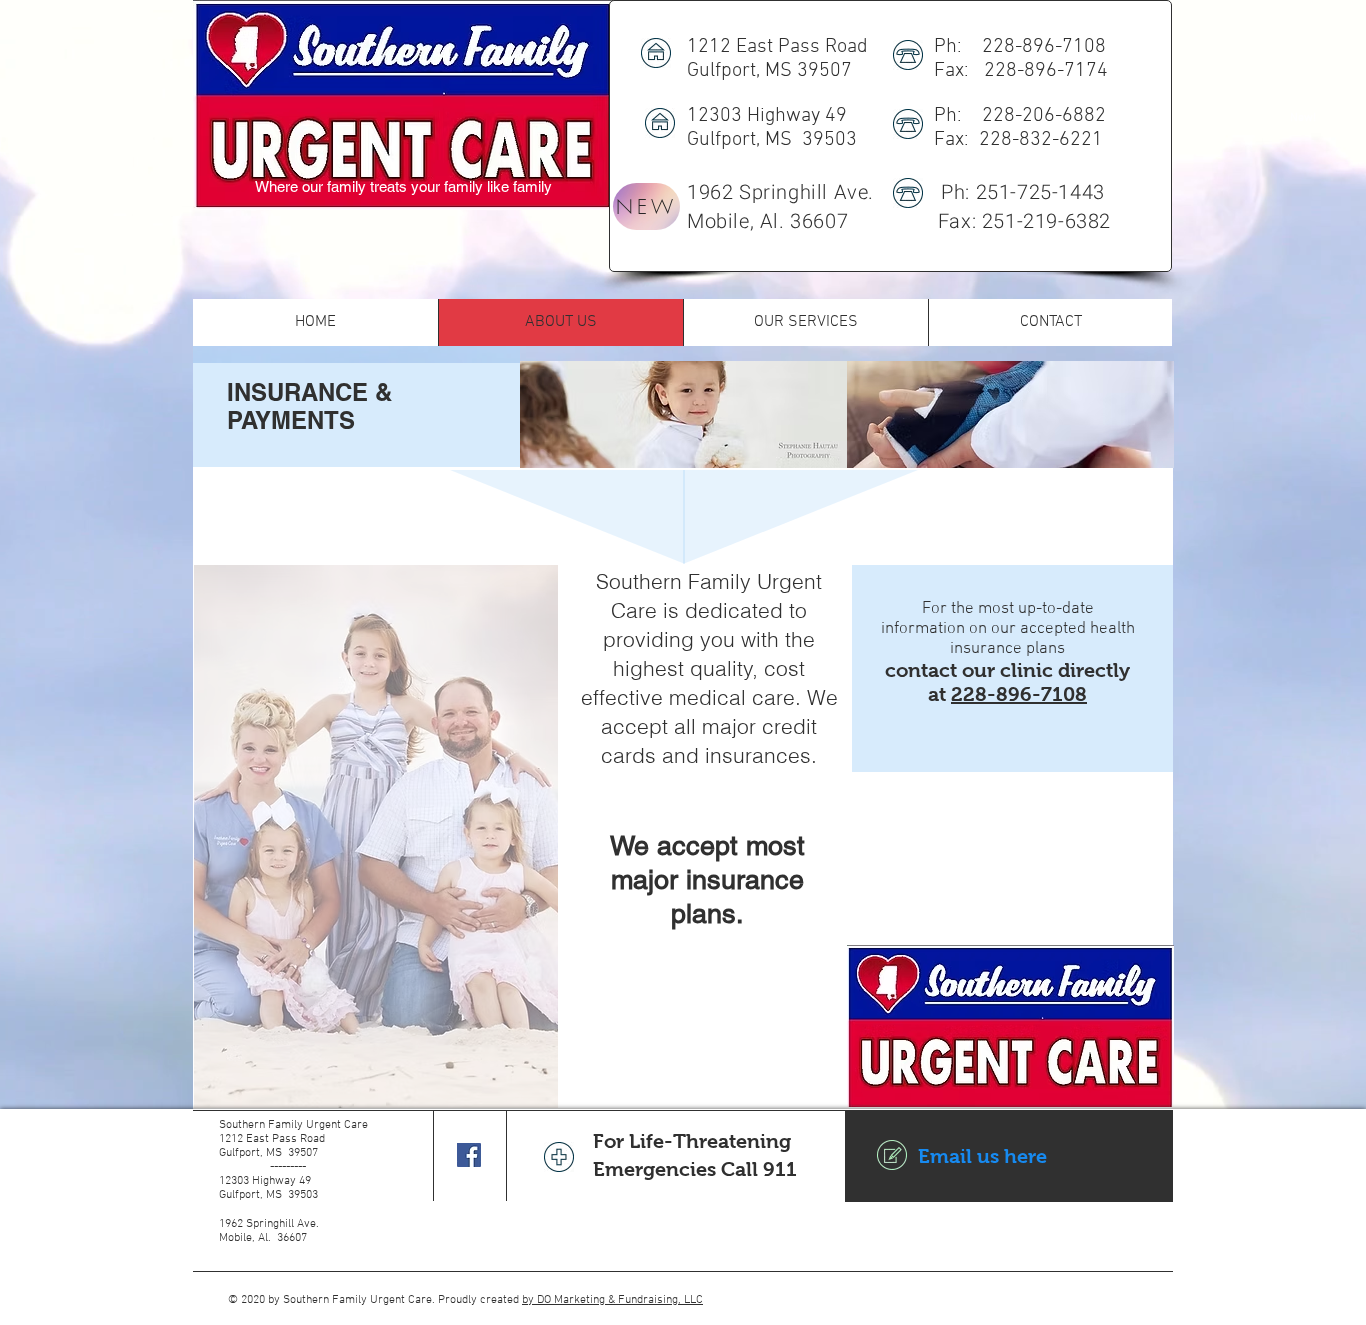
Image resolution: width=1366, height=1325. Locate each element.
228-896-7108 (1019, 694)
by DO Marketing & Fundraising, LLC (612, 1300)
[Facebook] (469, 1155)
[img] (683, 414)
